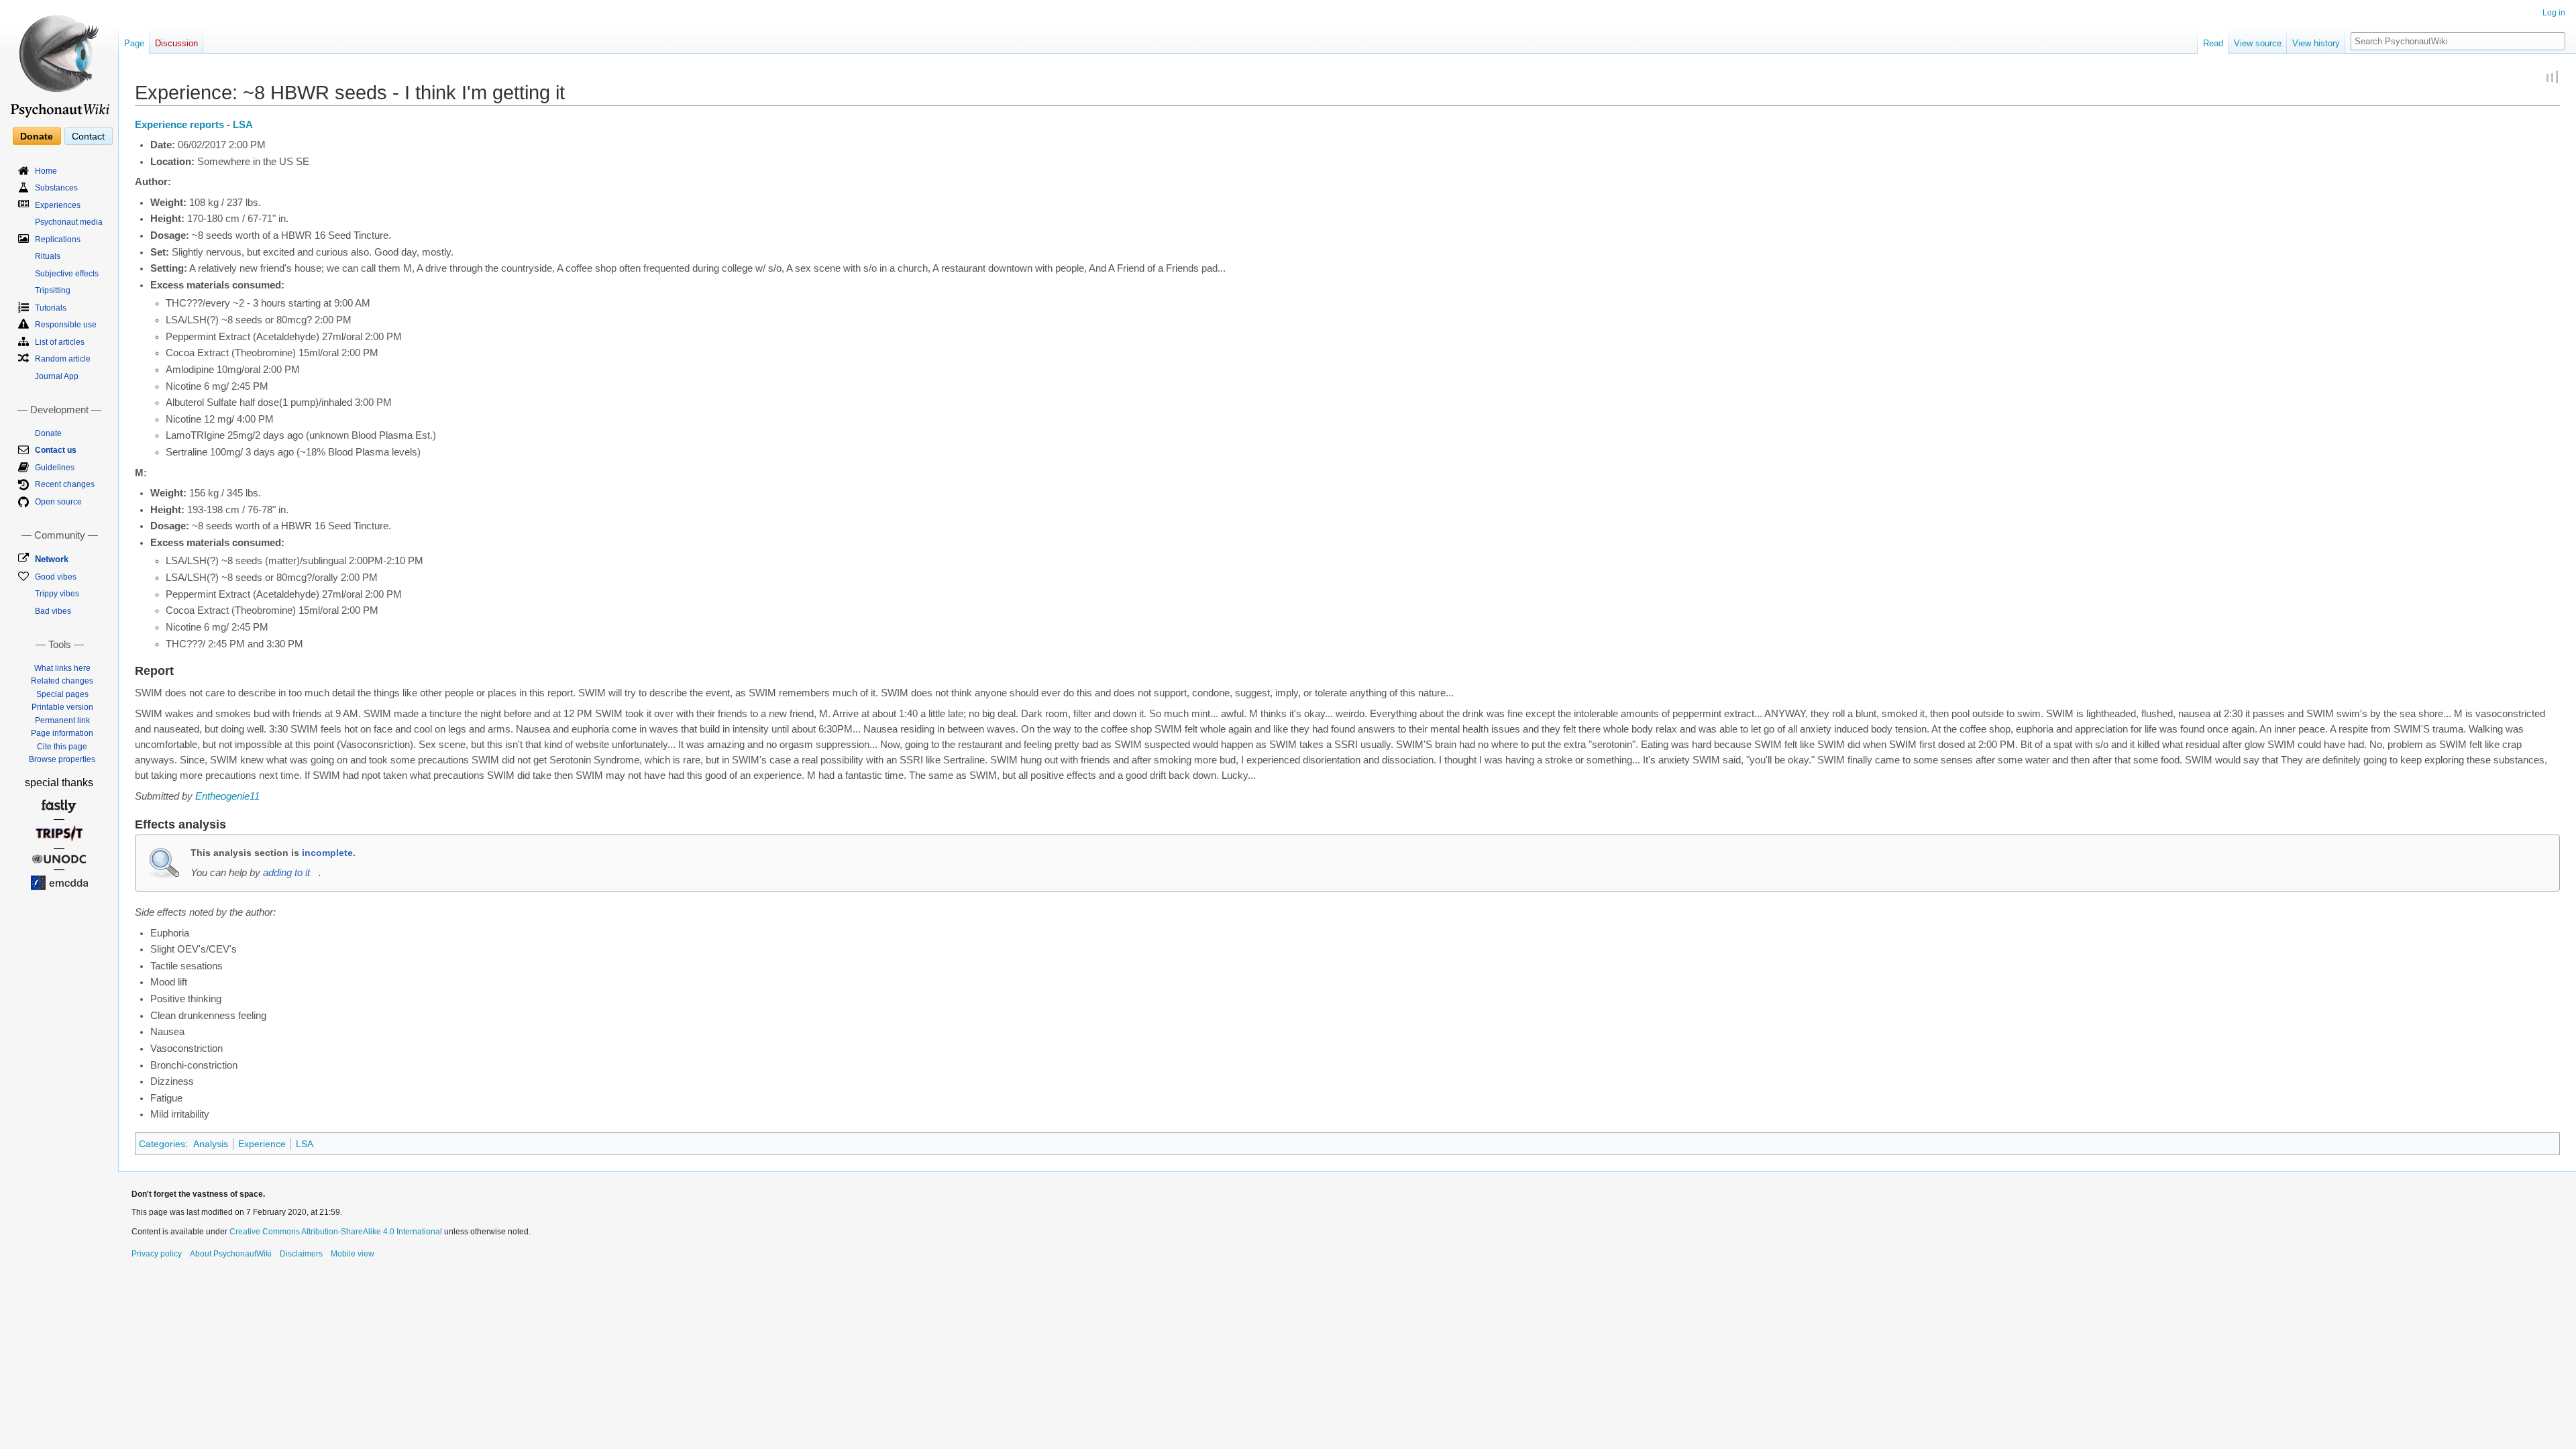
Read (2213, 43)
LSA (243, 125)
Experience (262, 1144)
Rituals (48, 256)
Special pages (62, 694)
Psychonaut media (69, 222)
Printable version (62, 707)
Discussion (176, 43)
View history (2316, 43)
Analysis (211, 1144)
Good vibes (56, 577)
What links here (62, 668)
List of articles (60, 342)
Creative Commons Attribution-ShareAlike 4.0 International (336, 1232)
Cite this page (62, 747)
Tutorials (51, 308)
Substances (56, 188)
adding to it (286, 873)
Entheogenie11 (227, 796)
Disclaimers (301, 1254)
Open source (58, 502)
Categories (162, 1144)
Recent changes (65, 484)
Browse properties (62, 759)
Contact (88, 136)
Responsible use (66, 325)
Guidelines (55, 468)
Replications (58, 239)
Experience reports (179, 125)
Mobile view (353, 1254)
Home (46, 171)
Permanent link (62, 720)
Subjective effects (67, 274)
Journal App (57, 376)
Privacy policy (157, 1254)
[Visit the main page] (59, 60)
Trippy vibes (57, 594)
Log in (2554, 13)
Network (52, 559)
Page (134, 43)
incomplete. (329, 853)
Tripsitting (53, 290)
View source (2258, 43)
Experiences (58, 205)
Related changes (62, 681)
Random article (63, 359)
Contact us (56, 450)
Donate (37, 136)
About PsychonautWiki (231, 1254)
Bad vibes (53, 611)
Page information (62, 733)
